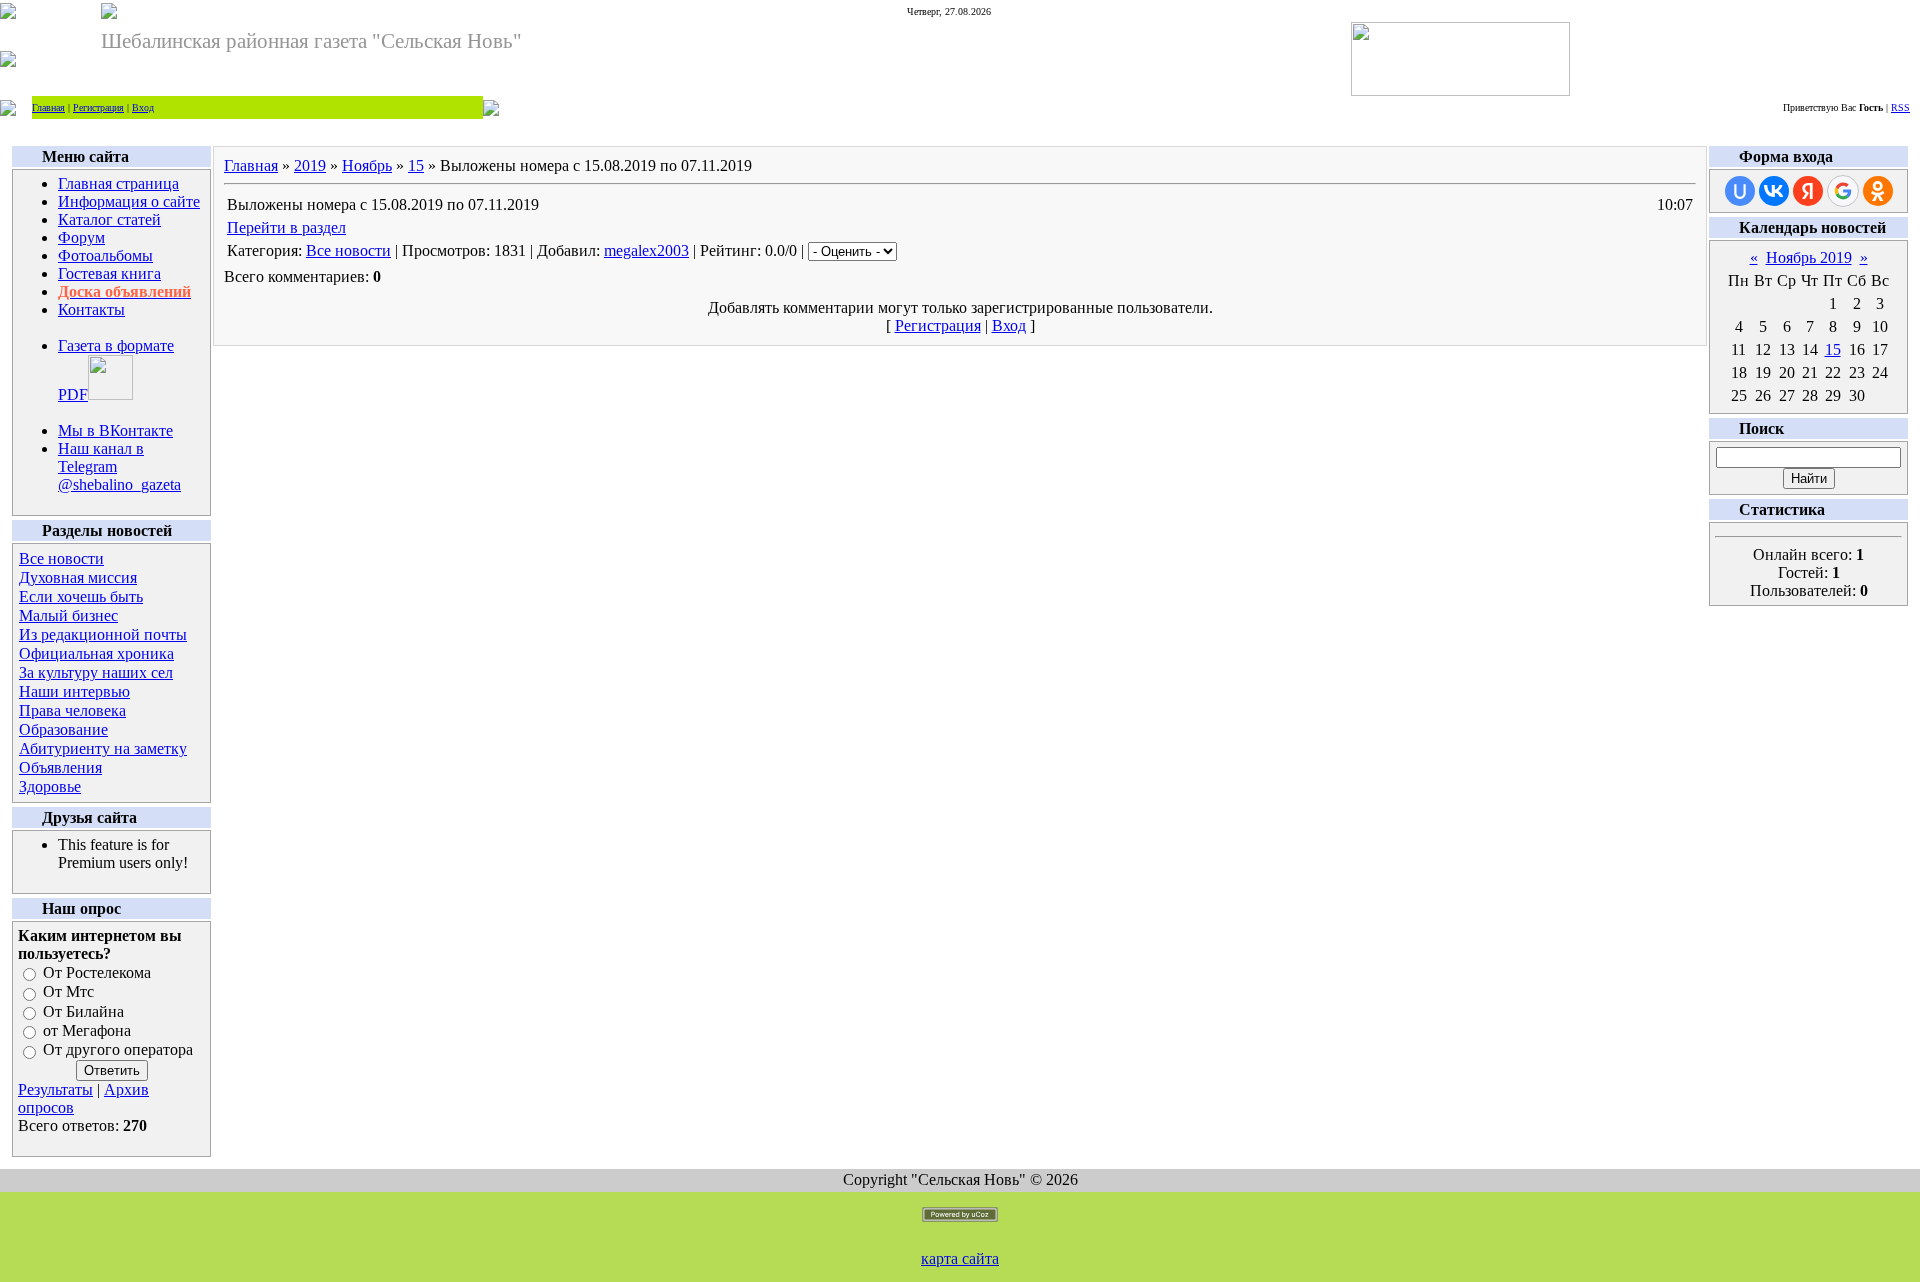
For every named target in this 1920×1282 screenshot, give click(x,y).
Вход (143, 107)
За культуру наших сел (96, 672)
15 (416, 165)
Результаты (55, 1089)
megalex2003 (646, 250)
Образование (63, 729)
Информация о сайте (129, 201)
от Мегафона (87, 1030)
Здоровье (50, 786)
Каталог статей (109, 219)
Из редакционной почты (103, 634)
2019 (310, 165)
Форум (81, 237)
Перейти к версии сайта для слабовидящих (627, 107)
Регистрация (98, 107)
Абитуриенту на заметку (103, 748)
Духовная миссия (78, 577)
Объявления (60, 767)
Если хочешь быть (81, 596)
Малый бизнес (68, 615)
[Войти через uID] (1740, 191)
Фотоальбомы (105, 255)
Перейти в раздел (286, 227)
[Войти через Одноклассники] (1878, 191)
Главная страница (118, 183)
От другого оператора (118, 1050)
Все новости (61, 558)
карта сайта (960, 1258)
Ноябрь (367, 165)
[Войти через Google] (1843, 191)
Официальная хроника (96, 653)
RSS (1900, 107)
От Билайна (83, 1011)
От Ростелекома (97, 972)
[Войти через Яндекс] (1808, 191)
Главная (48, 107)
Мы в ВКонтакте (115, 430)
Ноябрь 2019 (1809, 257)
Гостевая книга (109, 273)
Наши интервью (74, 691)
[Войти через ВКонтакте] (1774, 191)
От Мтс (68, 992)
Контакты (91, 309)
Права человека (72, 710)
